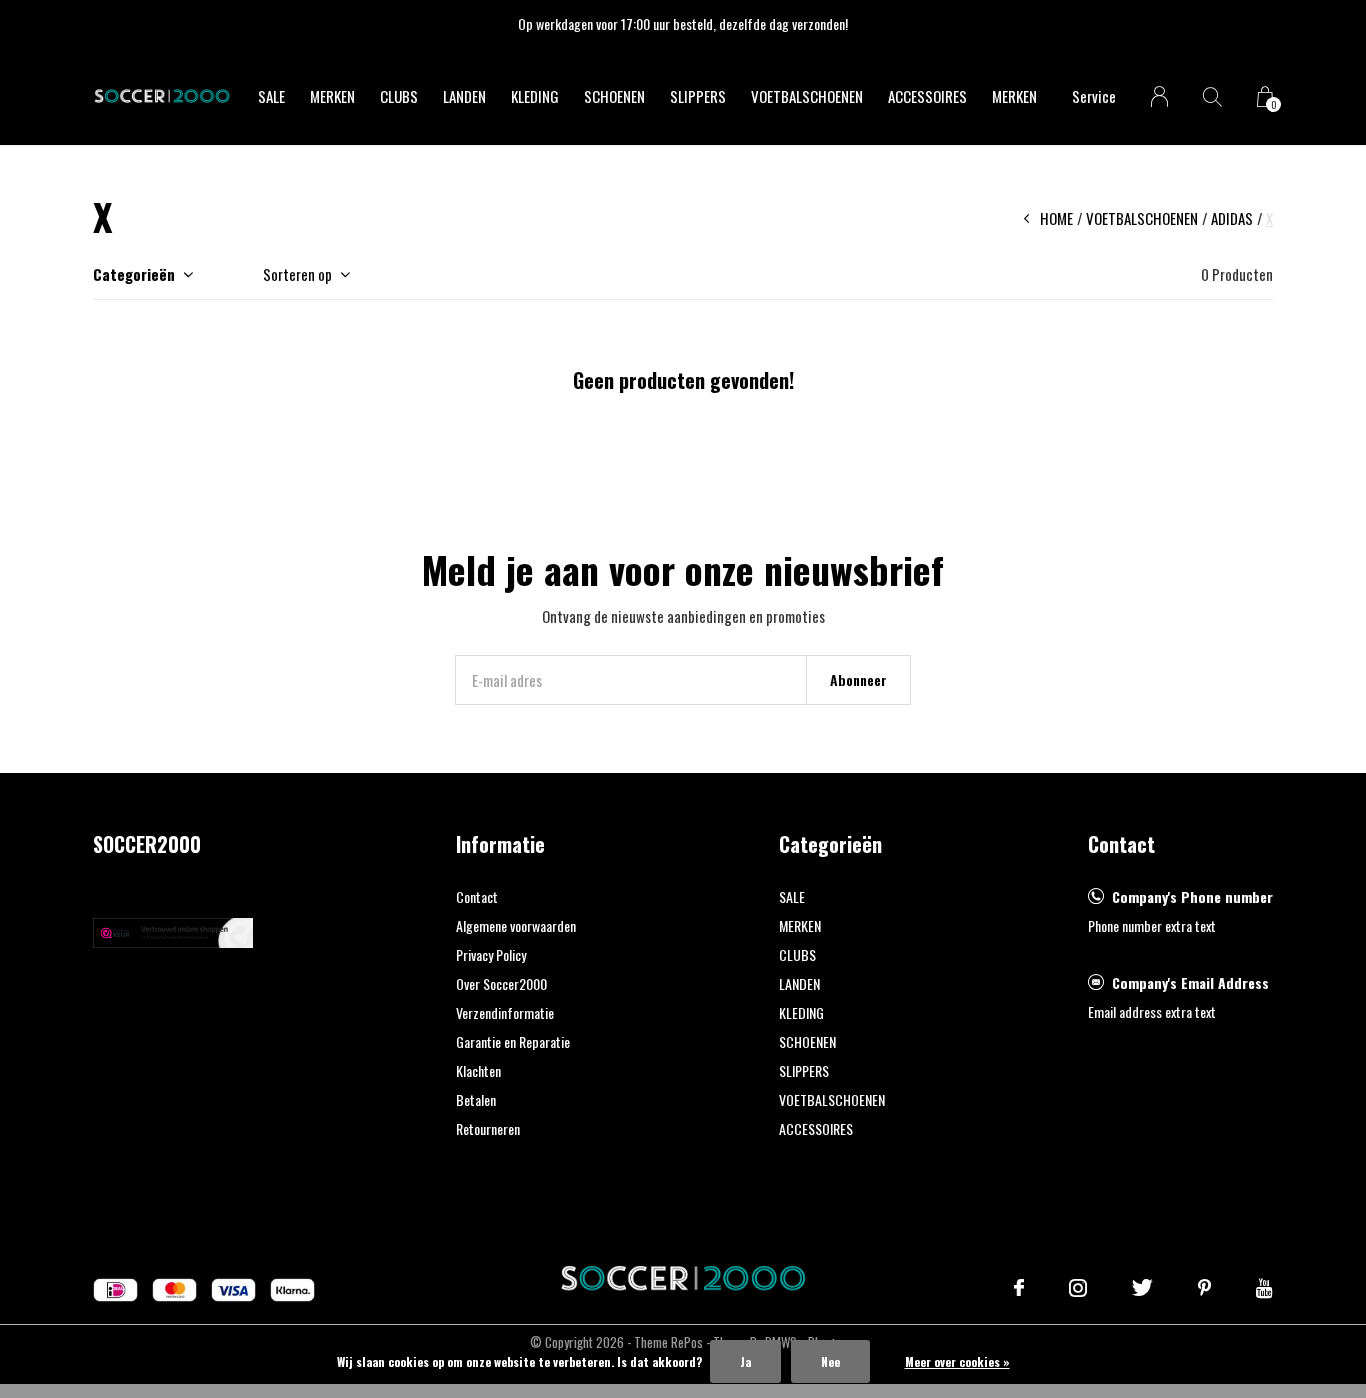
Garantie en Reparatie (513, 1041)
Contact (477, 896)
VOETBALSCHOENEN (807, 96)
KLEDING (535, 96)
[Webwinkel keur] (173, 930)
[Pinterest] (1204, 1288)
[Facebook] (1019, 1288)
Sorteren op (297, 274)
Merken (1014, 96)
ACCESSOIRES (927, 96)
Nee (830, 1361)
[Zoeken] (1212, 96)
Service (1094, 96)
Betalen (476, 1099)
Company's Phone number (1192, 896)
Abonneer (858, 679)
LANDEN (464, 96)
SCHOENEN (614, 96)
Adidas (1232, 218)
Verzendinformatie (505, 1012)
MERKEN (332, 96)
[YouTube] (1264, 1288)
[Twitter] (1142, 1288)
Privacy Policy (491, 954)
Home (1056, 218)
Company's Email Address (1190, 982)
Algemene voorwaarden (516, 925)
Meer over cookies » (957, 1361)
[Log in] (1159, 96)
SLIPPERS (698, 96)
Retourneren (488, 1128)
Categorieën (134, 274)
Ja (745, 1361)
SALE (271, 96)
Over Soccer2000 (501, 983)
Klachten (478, 1070)
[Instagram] (1078, 1288)
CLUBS (399, 96)
